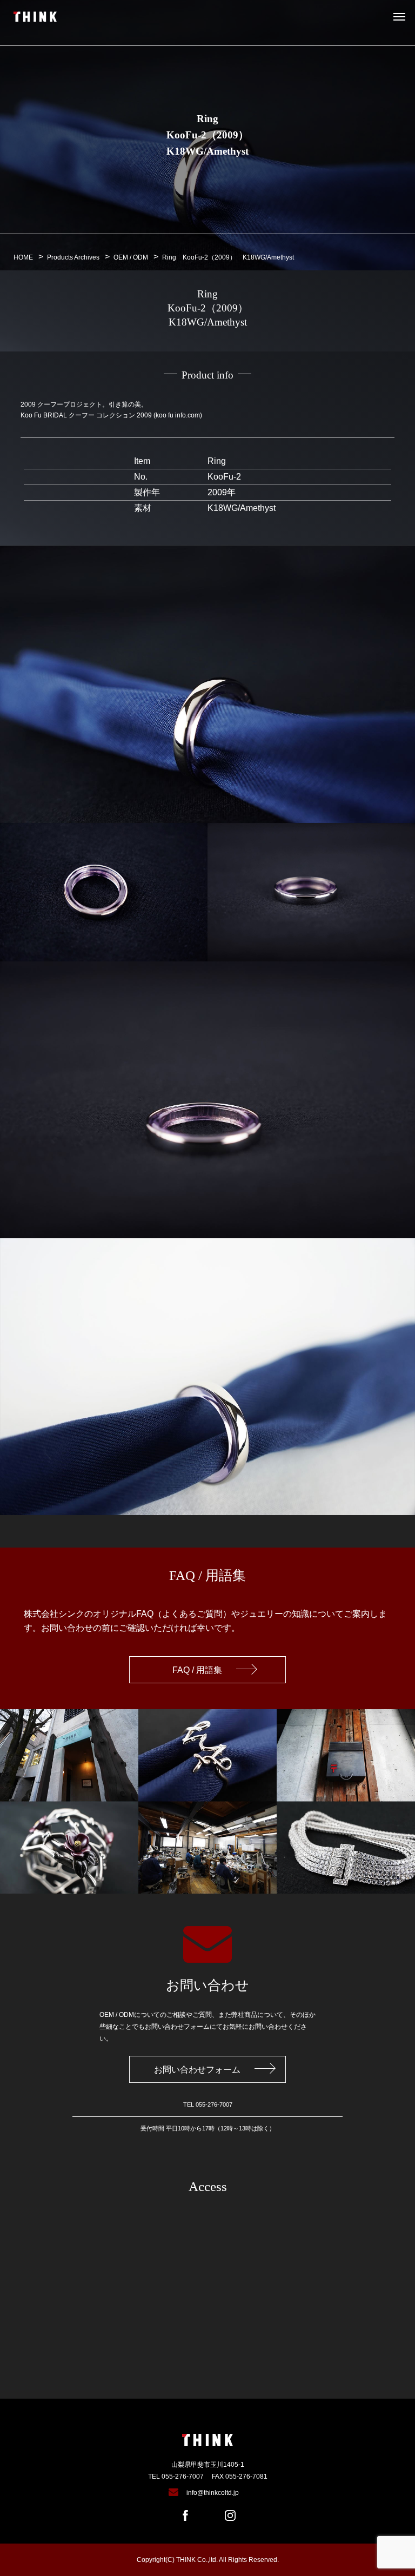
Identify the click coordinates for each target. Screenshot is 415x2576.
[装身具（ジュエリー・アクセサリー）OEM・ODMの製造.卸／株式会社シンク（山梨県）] (35, 17)
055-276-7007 (214, 2104)
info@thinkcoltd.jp (213, 2493)
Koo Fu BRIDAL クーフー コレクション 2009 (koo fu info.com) (111, 415)
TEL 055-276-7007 (176, 2477)
